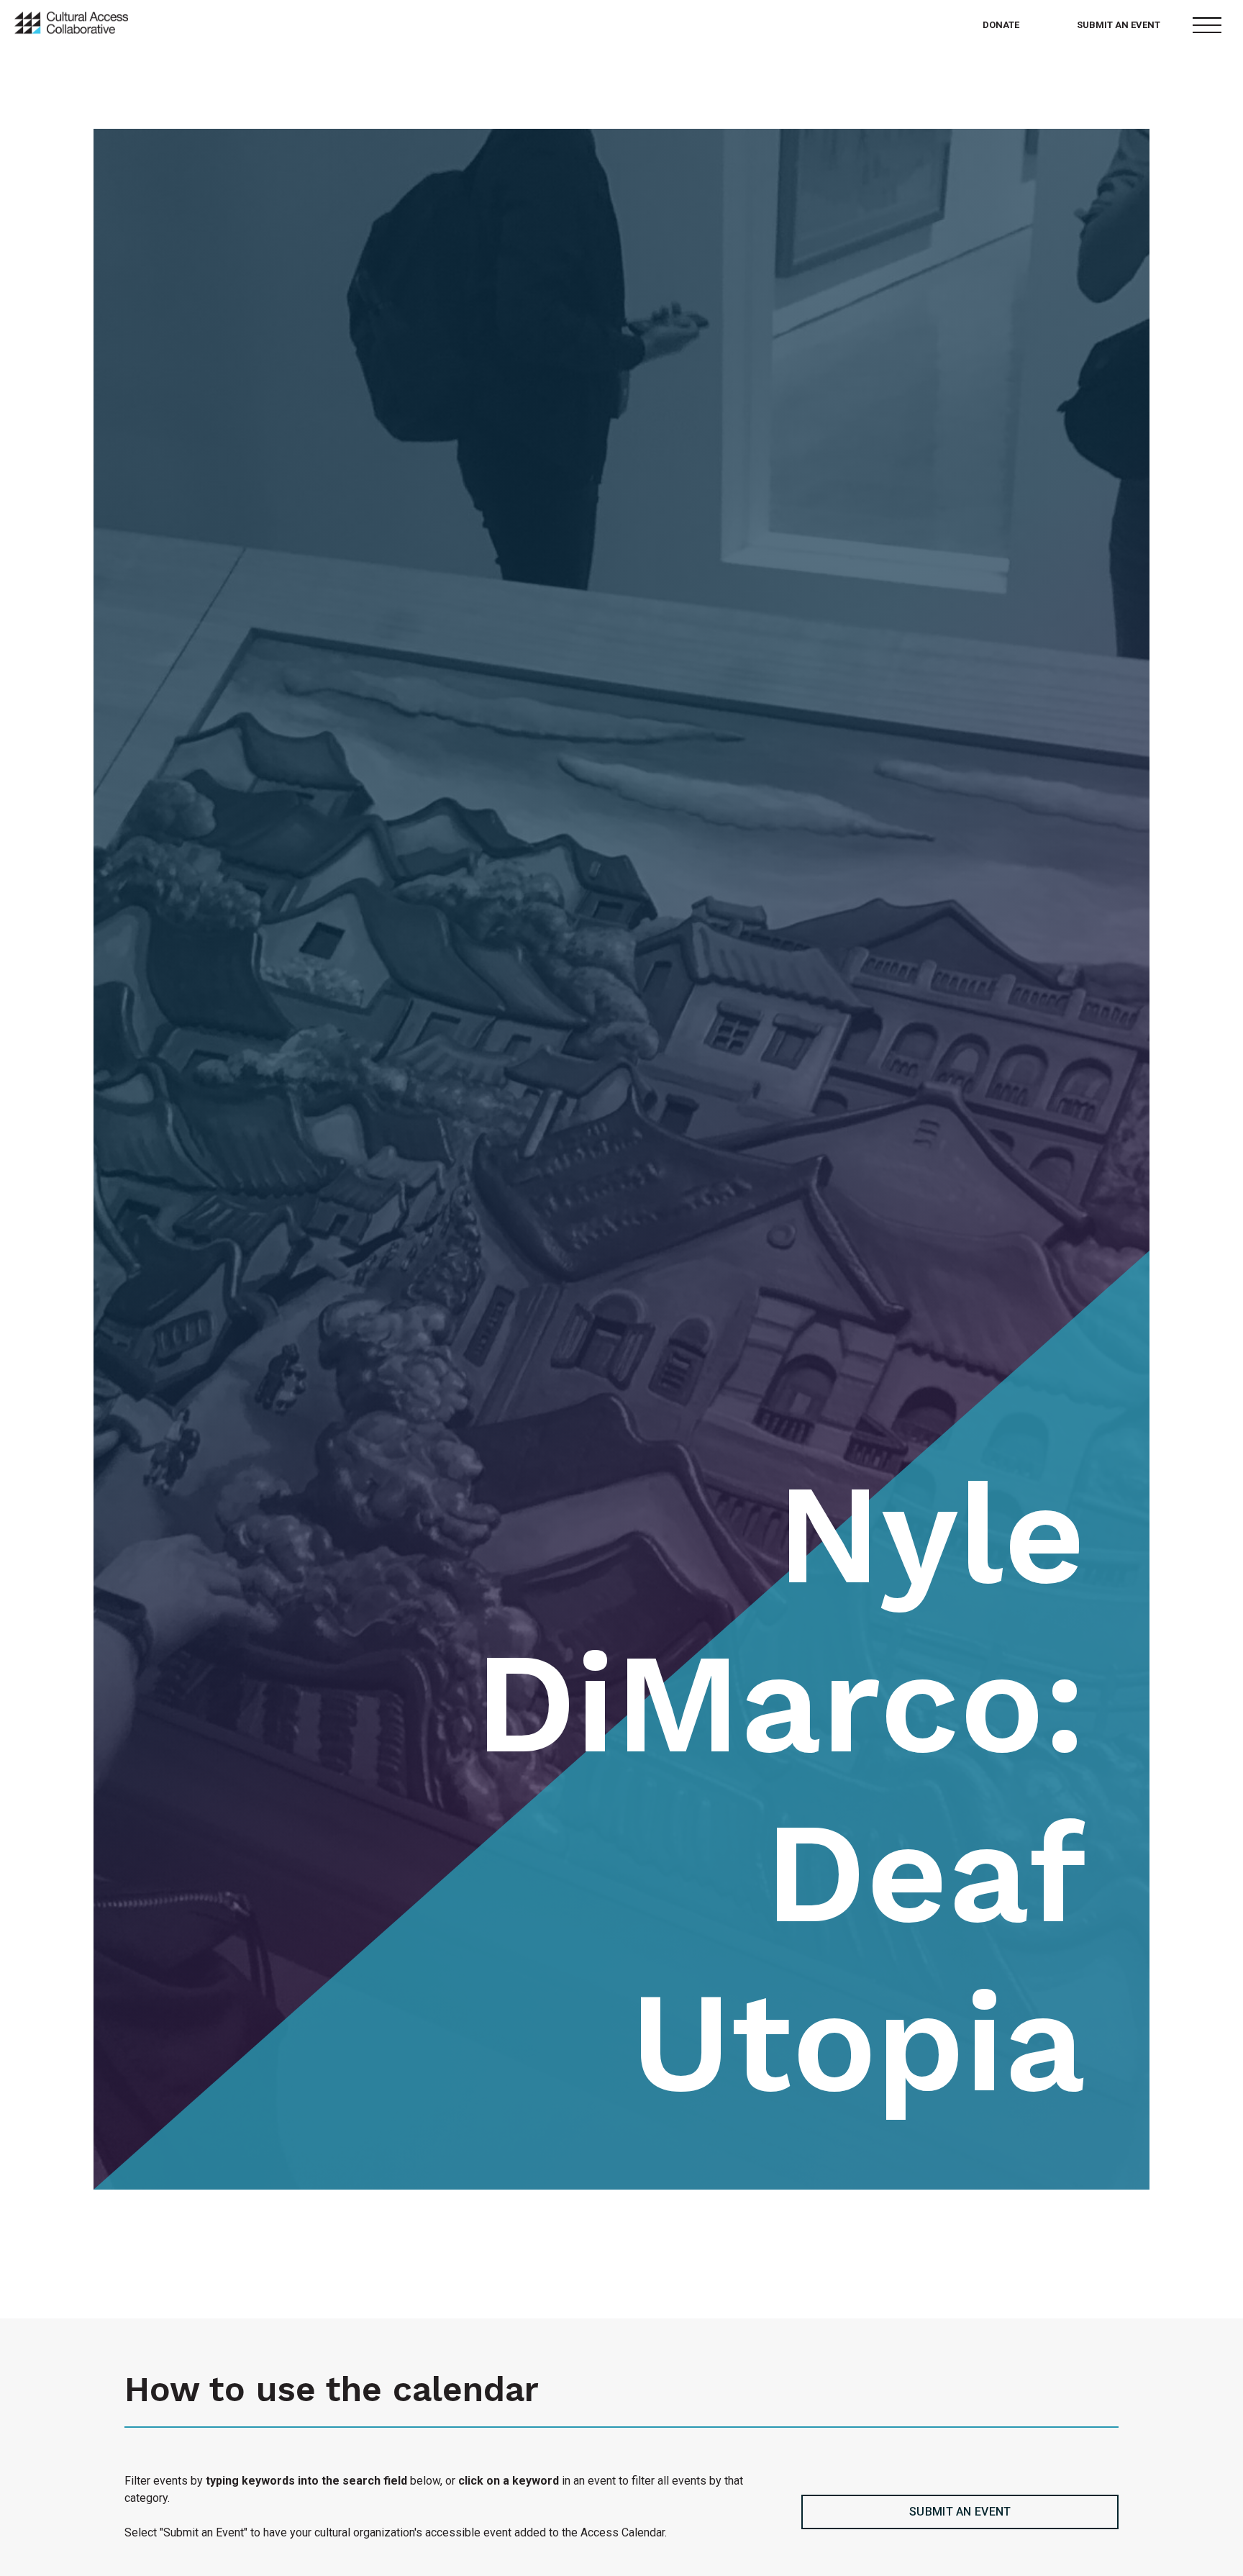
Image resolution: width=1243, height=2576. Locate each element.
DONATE (1001, 25)
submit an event (960, 2512)
